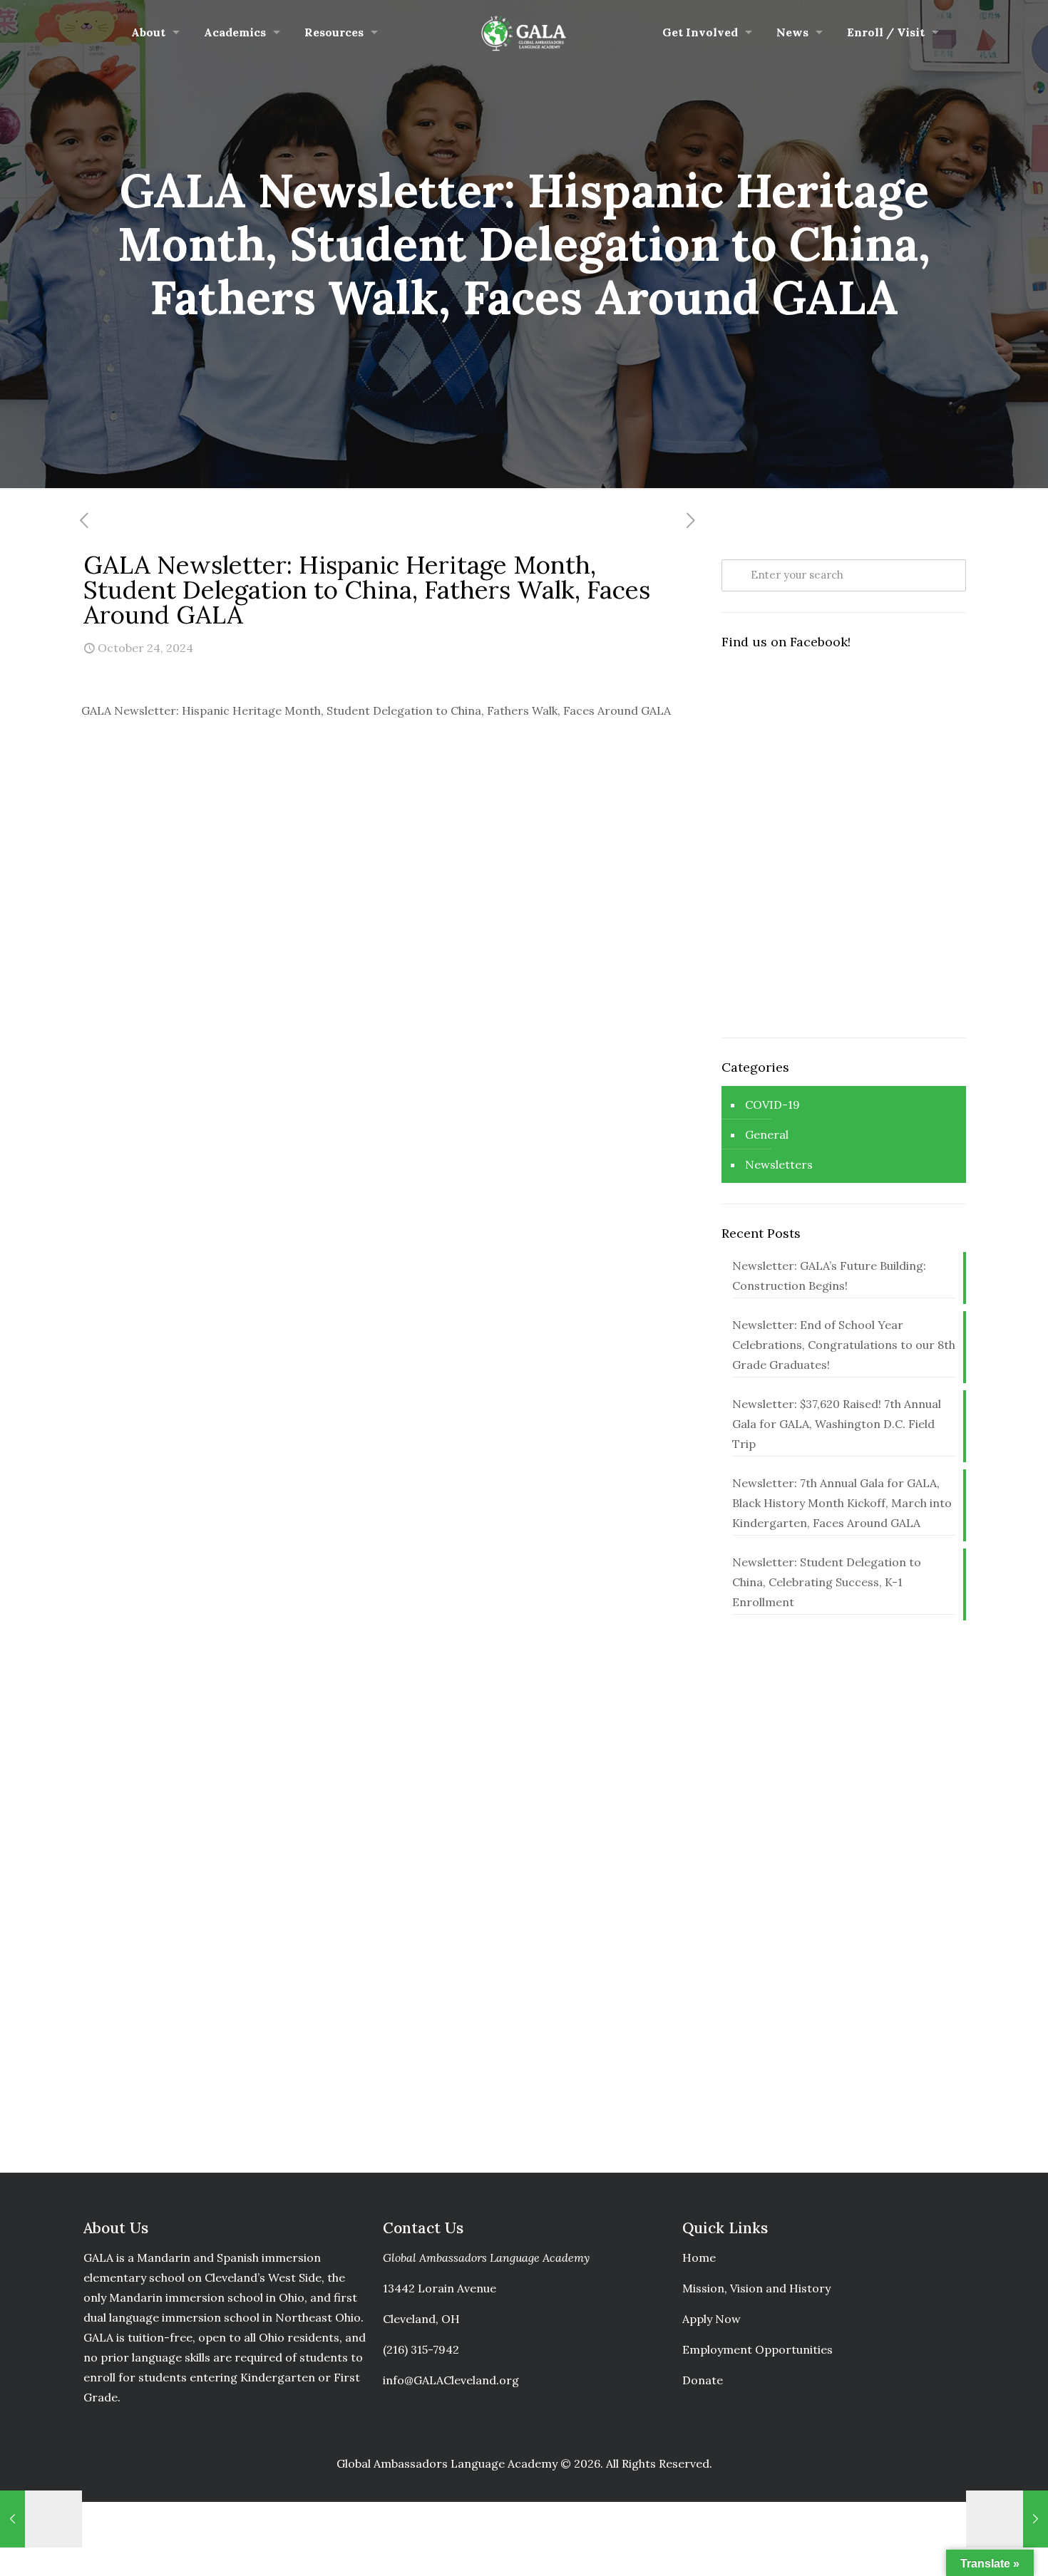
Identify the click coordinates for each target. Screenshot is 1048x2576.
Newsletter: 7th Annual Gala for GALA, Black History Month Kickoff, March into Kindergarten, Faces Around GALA (842, 1503)
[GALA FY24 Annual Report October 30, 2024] (1007, 2519)
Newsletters (779, 1164)
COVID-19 (772, 1105)
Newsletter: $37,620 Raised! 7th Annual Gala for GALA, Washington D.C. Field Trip (837, 1424)
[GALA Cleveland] (524, 32)
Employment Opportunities (757, 2349)
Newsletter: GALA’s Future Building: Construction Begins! (829, 1276)
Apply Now (711, 2319)
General (767, 1134)
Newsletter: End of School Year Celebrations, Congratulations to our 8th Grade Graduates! (844, 1345)
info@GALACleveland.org (451, 2380)
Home (699, 2257)
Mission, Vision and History (756, 2288)
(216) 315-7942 (421, 2349)
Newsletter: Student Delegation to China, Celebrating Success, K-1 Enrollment (827, 1582)
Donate (703, 2380)
